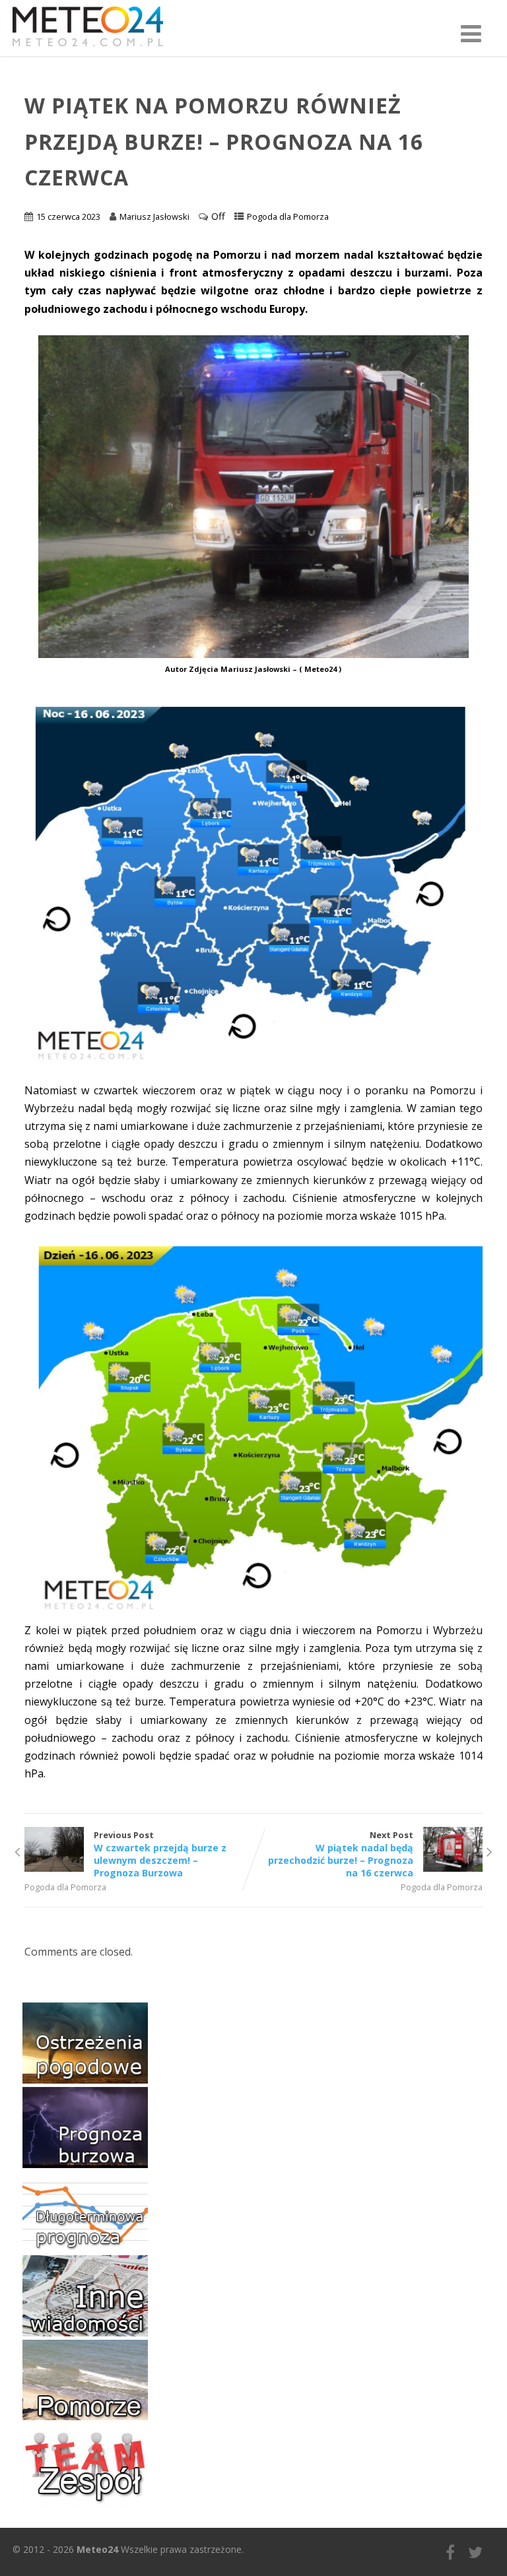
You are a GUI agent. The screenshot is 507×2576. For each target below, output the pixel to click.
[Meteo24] (88, 49)
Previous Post (160, 1854)
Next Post (341, 1854)
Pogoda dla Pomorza (288, 216)
